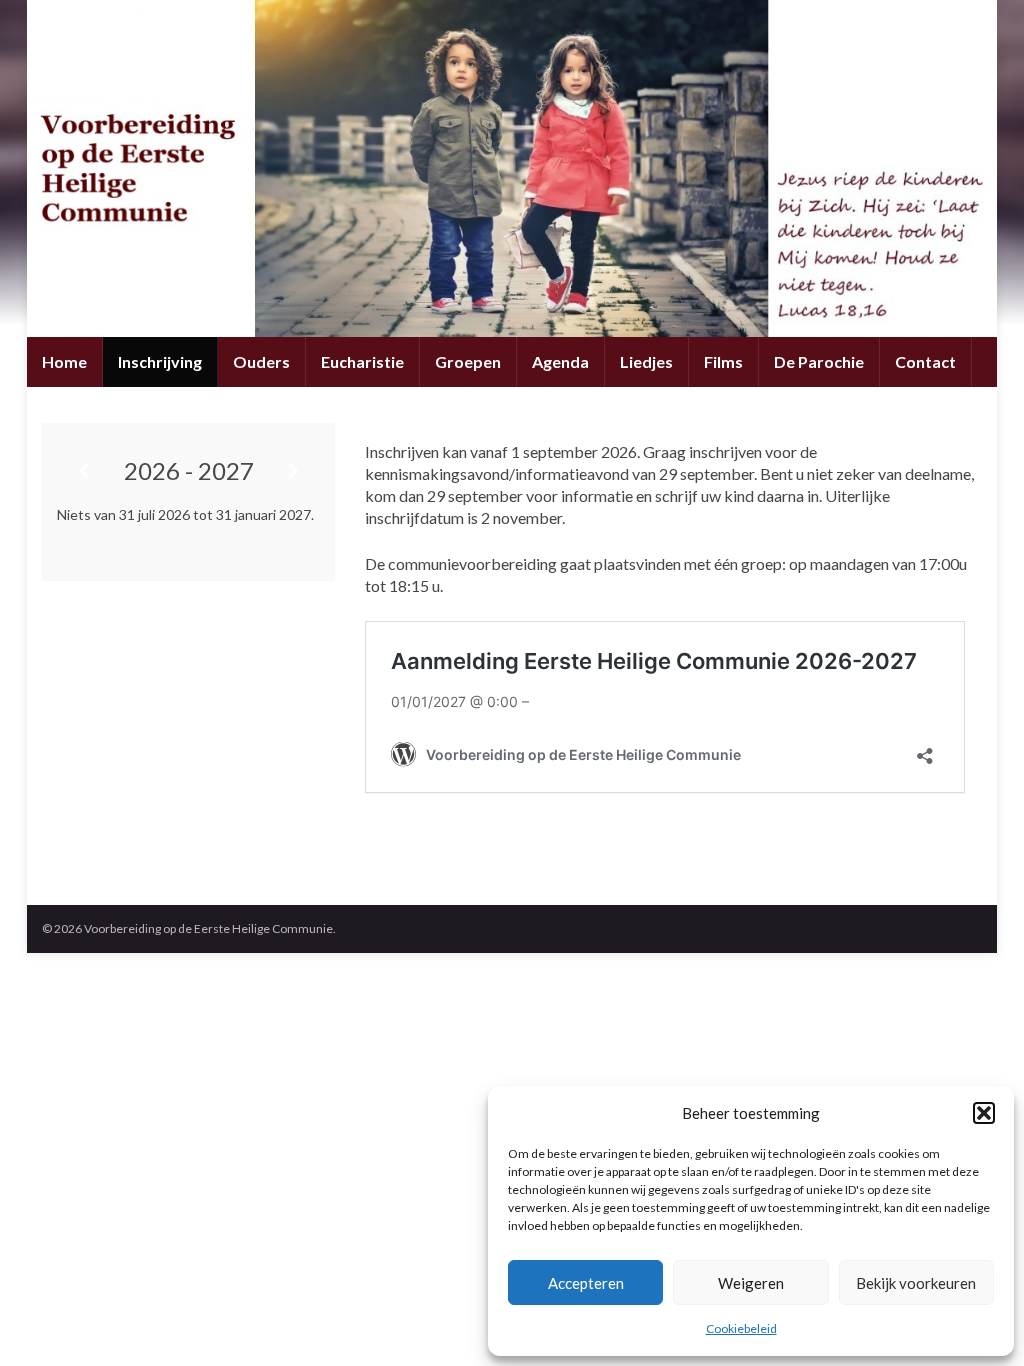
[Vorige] (83, 471)
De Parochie (819, 361)
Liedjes (646, 361)
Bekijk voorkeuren (916, 1283)
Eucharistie (362, 361)
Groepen (468, 361)
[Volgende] (294, 471)
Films (723, 361)
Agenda (560, 361)
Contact (925, 361)
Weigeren (751, 1283)
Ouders (261, 361)
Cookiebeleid (741, 1328)
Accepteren (586, 1283)
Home (64, 361)
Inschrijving (160, 361)
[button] (984, 1113)
